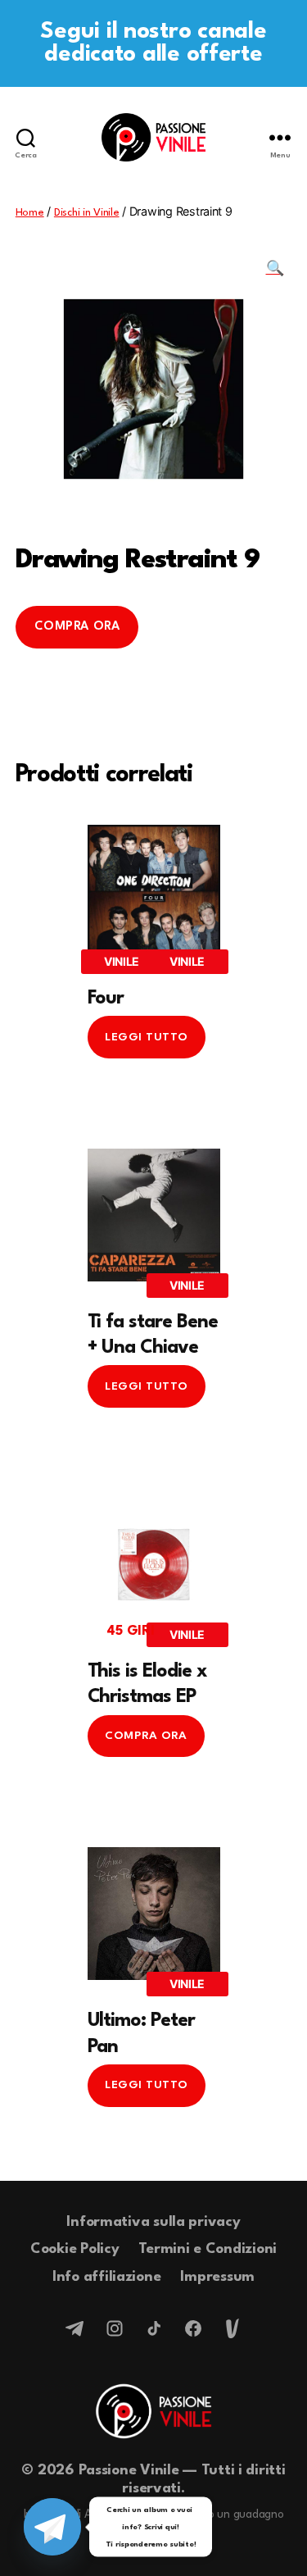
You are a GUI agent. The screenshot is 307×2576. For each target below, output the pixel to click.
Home (30, 213)
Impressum (217, 2277)
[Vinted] (233, 2328)
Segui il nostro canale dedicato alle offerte (153, 43)
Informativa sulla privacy (153, 2222)
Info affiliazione (106, 2277)
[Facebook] (193, 2328)
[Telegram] (75, 2328)
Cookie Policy (75, 2249)
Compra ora (77, 627)
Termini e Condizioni (208, 2249)
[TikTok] (154, 2328)
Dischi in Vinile (87, 213)
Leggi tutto (147, 1037)
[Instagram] (115, 2328)
